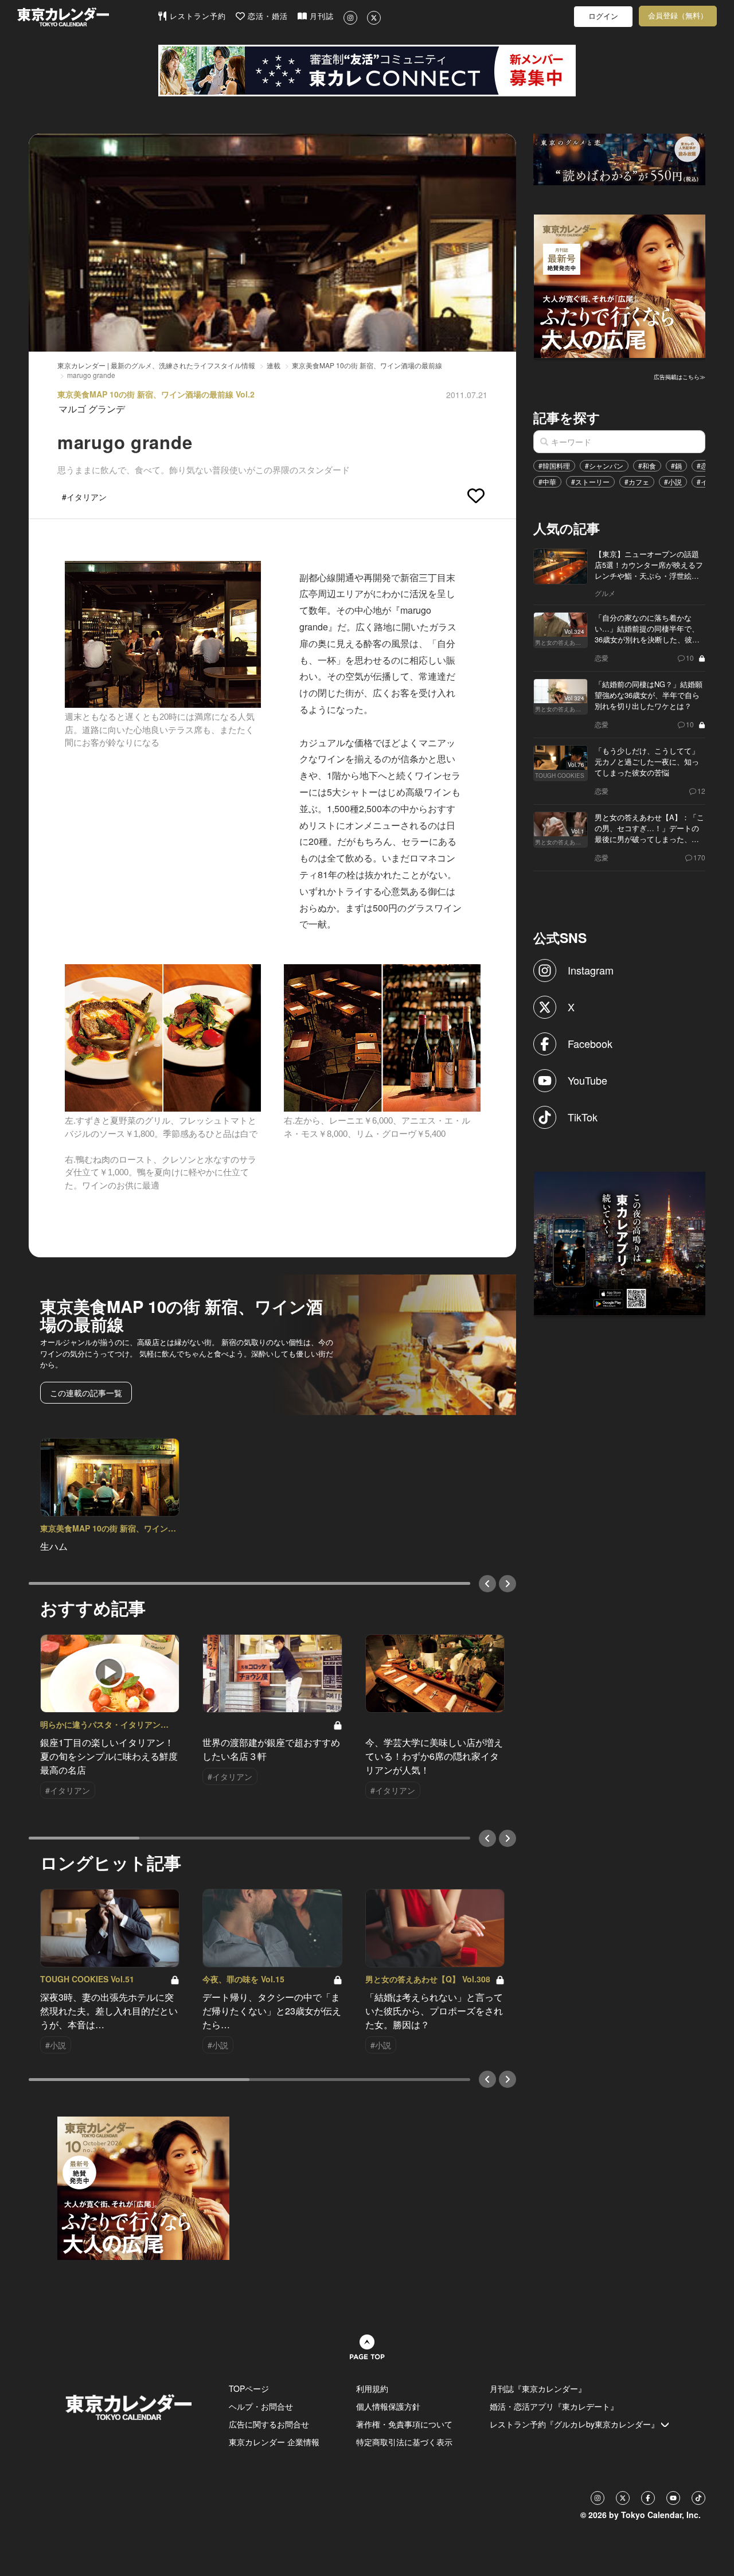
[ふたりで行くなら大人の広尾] (620, 285)
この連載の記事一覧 (86, 1393)
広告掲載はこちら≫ (680, 377)
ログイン (603, 16)
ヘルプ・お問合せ (261, 2406)
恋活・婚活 (266, 16)
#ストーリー (590, 482)
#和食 (647, 465)
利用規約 (372, 2388)
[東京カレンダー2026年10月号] (143, 2187)
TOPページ (249, 2388)
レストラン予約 (196, 16)
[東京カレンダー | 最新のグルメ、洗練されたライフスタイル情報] (87, 17)
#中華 (547, 482)
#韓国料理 (554, 465)
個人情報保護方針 (388, 2406)
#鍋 (676, 465)
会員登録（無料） (678, 16)
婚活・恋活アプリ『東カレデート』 (554, 2406)
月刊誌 (320, 16)
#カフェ (637, 482)
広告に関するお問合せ (269, 2424)
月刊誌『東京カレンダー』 (538, 2388)
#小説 (673, 482)
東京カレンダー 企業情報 (274, 2442)
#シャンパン (604, 465)
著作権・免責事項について (404, 2424)
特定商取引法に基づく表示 (404, 2442)
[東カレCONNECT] (367, 71)
